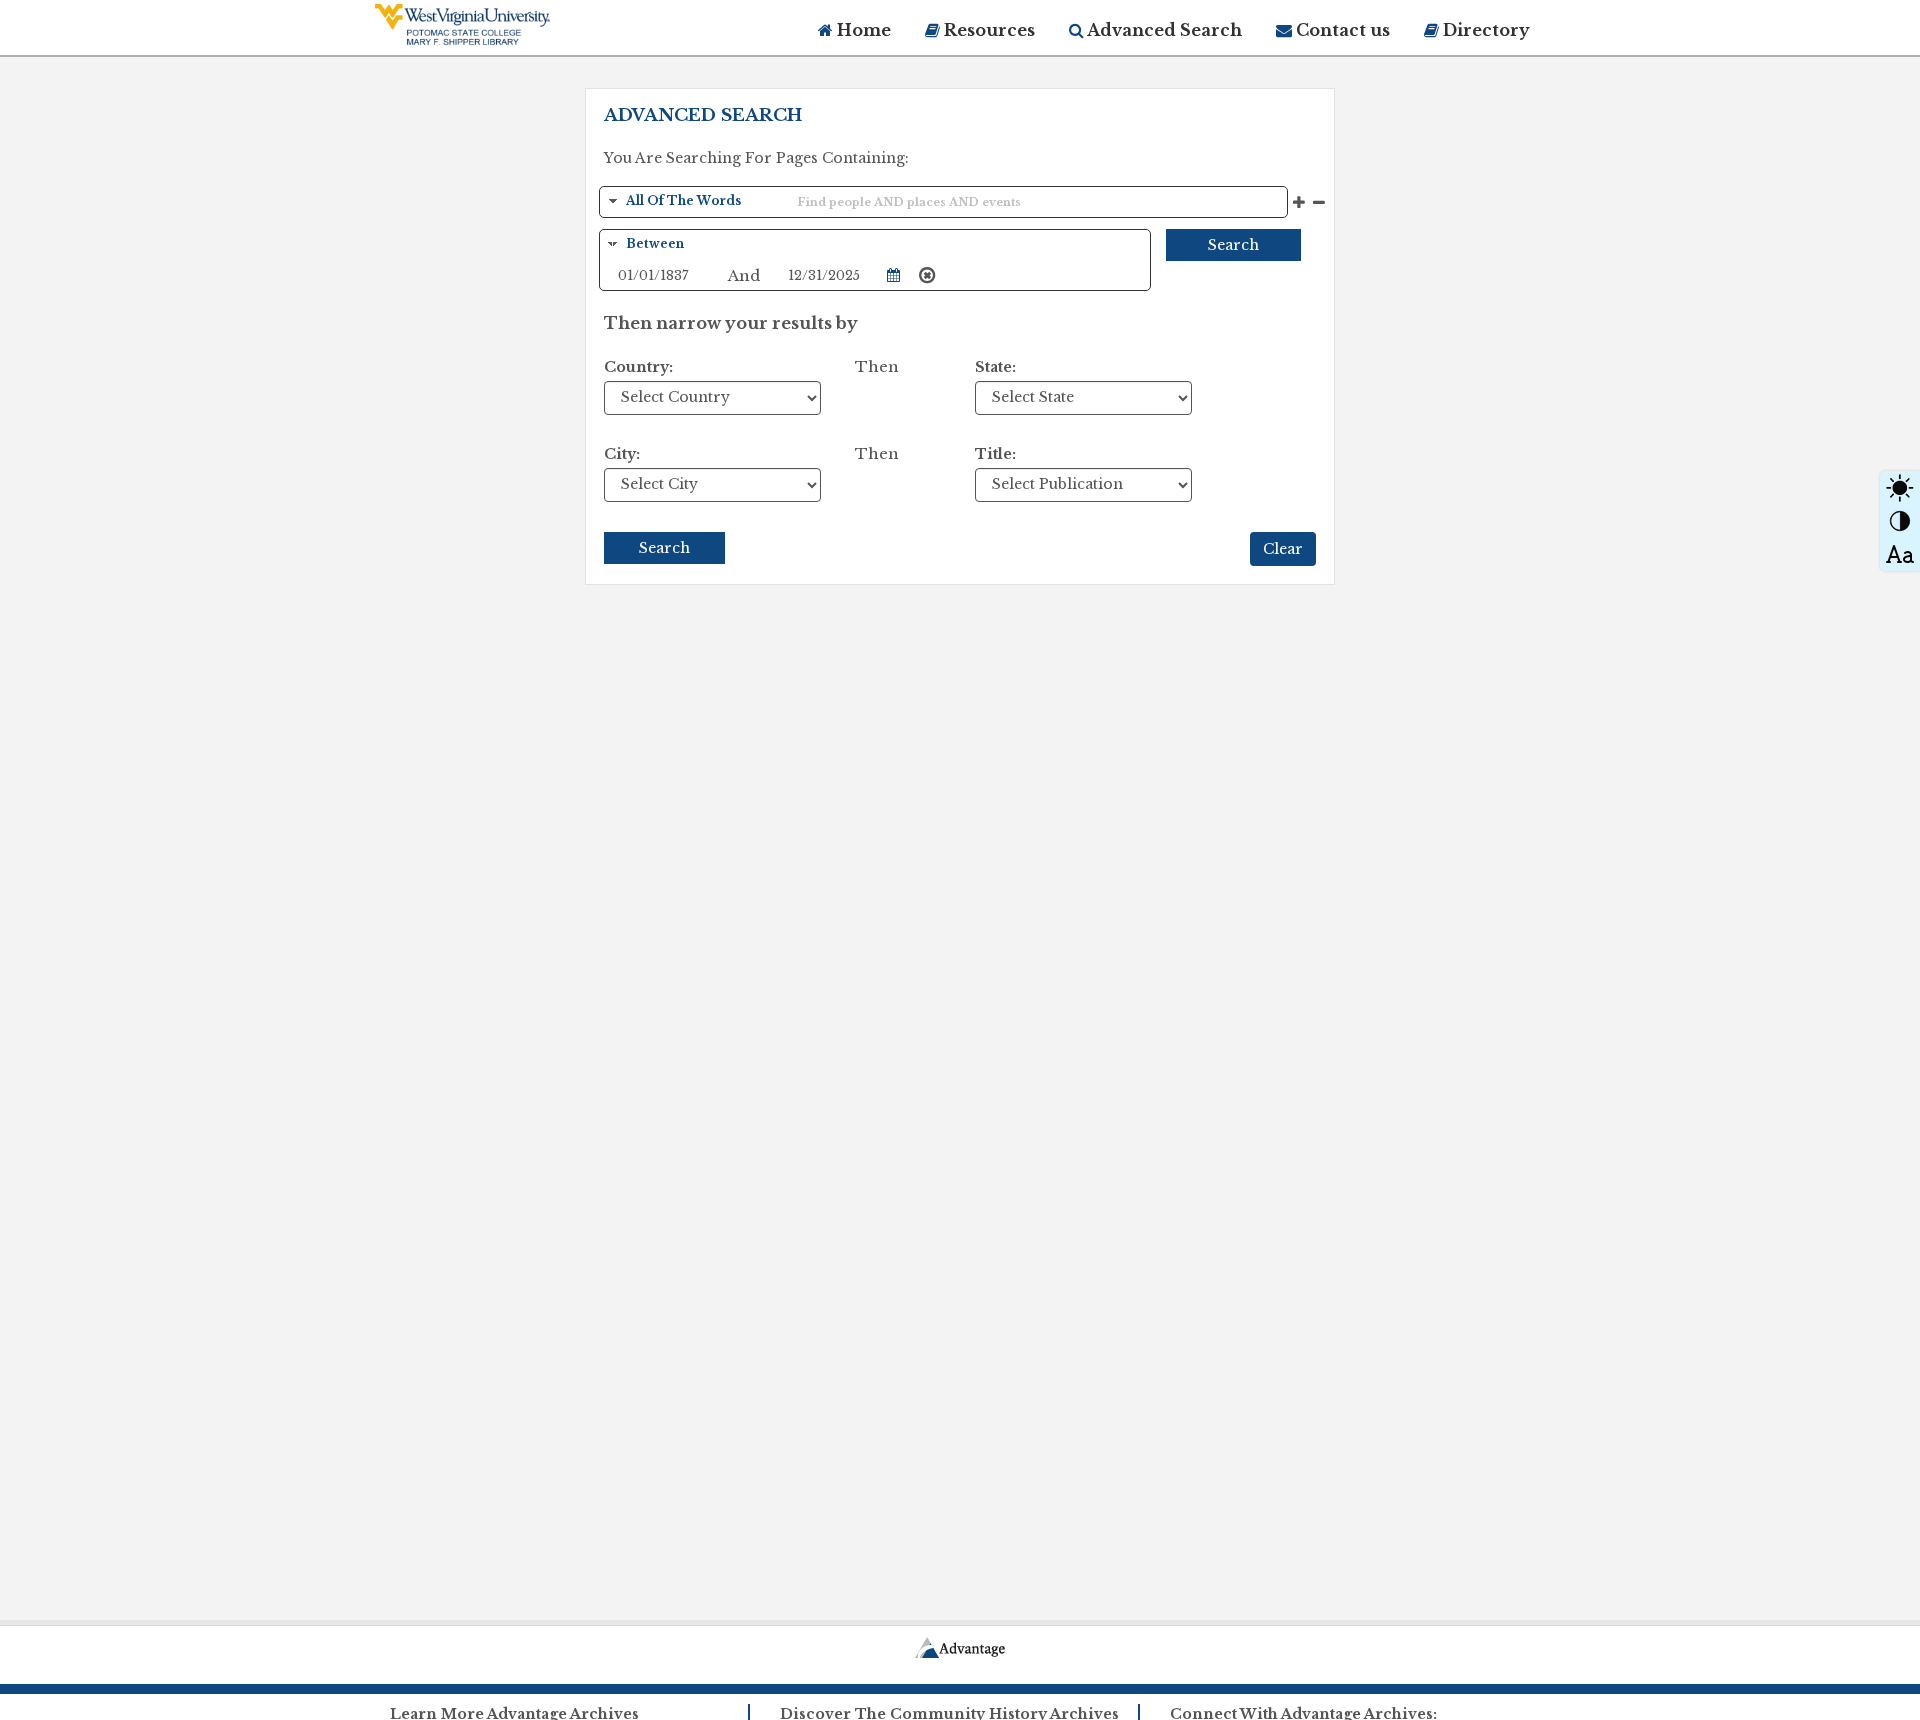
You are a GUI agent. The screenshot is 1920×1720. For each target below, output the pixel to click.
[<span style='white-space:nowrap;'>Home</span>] (500, 24)
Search (1233, 245)
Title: (995, 454)
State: (995, 367)
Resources (987, 30)
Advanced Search (1163, 30)
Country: (638, 367)
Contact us (1341, 30)
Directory (1484, 30)
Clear (1283, 549)
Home (862, 30)
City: (622, 454)
